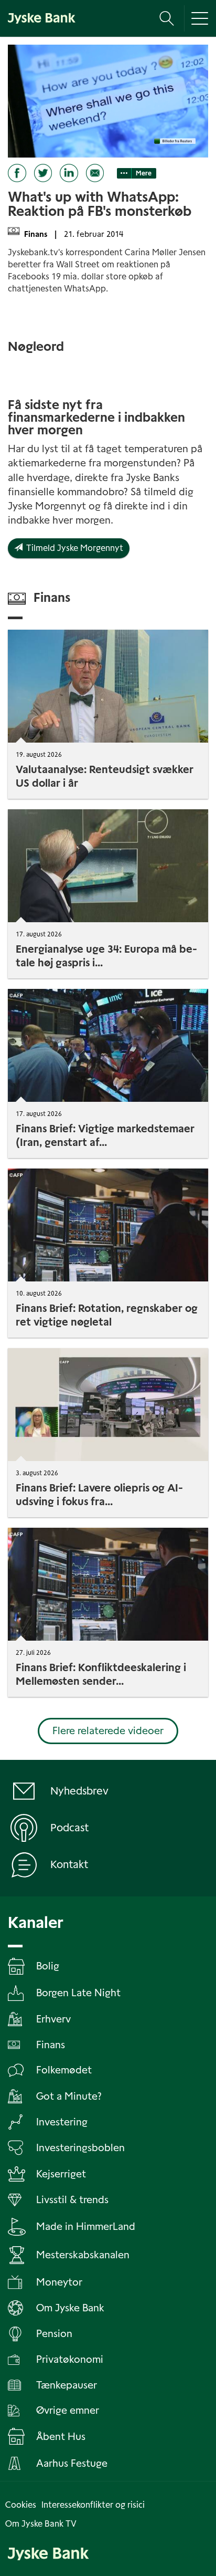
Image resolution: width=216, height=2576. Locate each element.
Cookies (21, 2505)
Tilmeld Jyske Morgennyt (73, 548)
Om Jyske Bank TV (41, 2524)
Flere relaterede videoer (108, 1731)
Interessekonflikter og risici (93, 2505)
